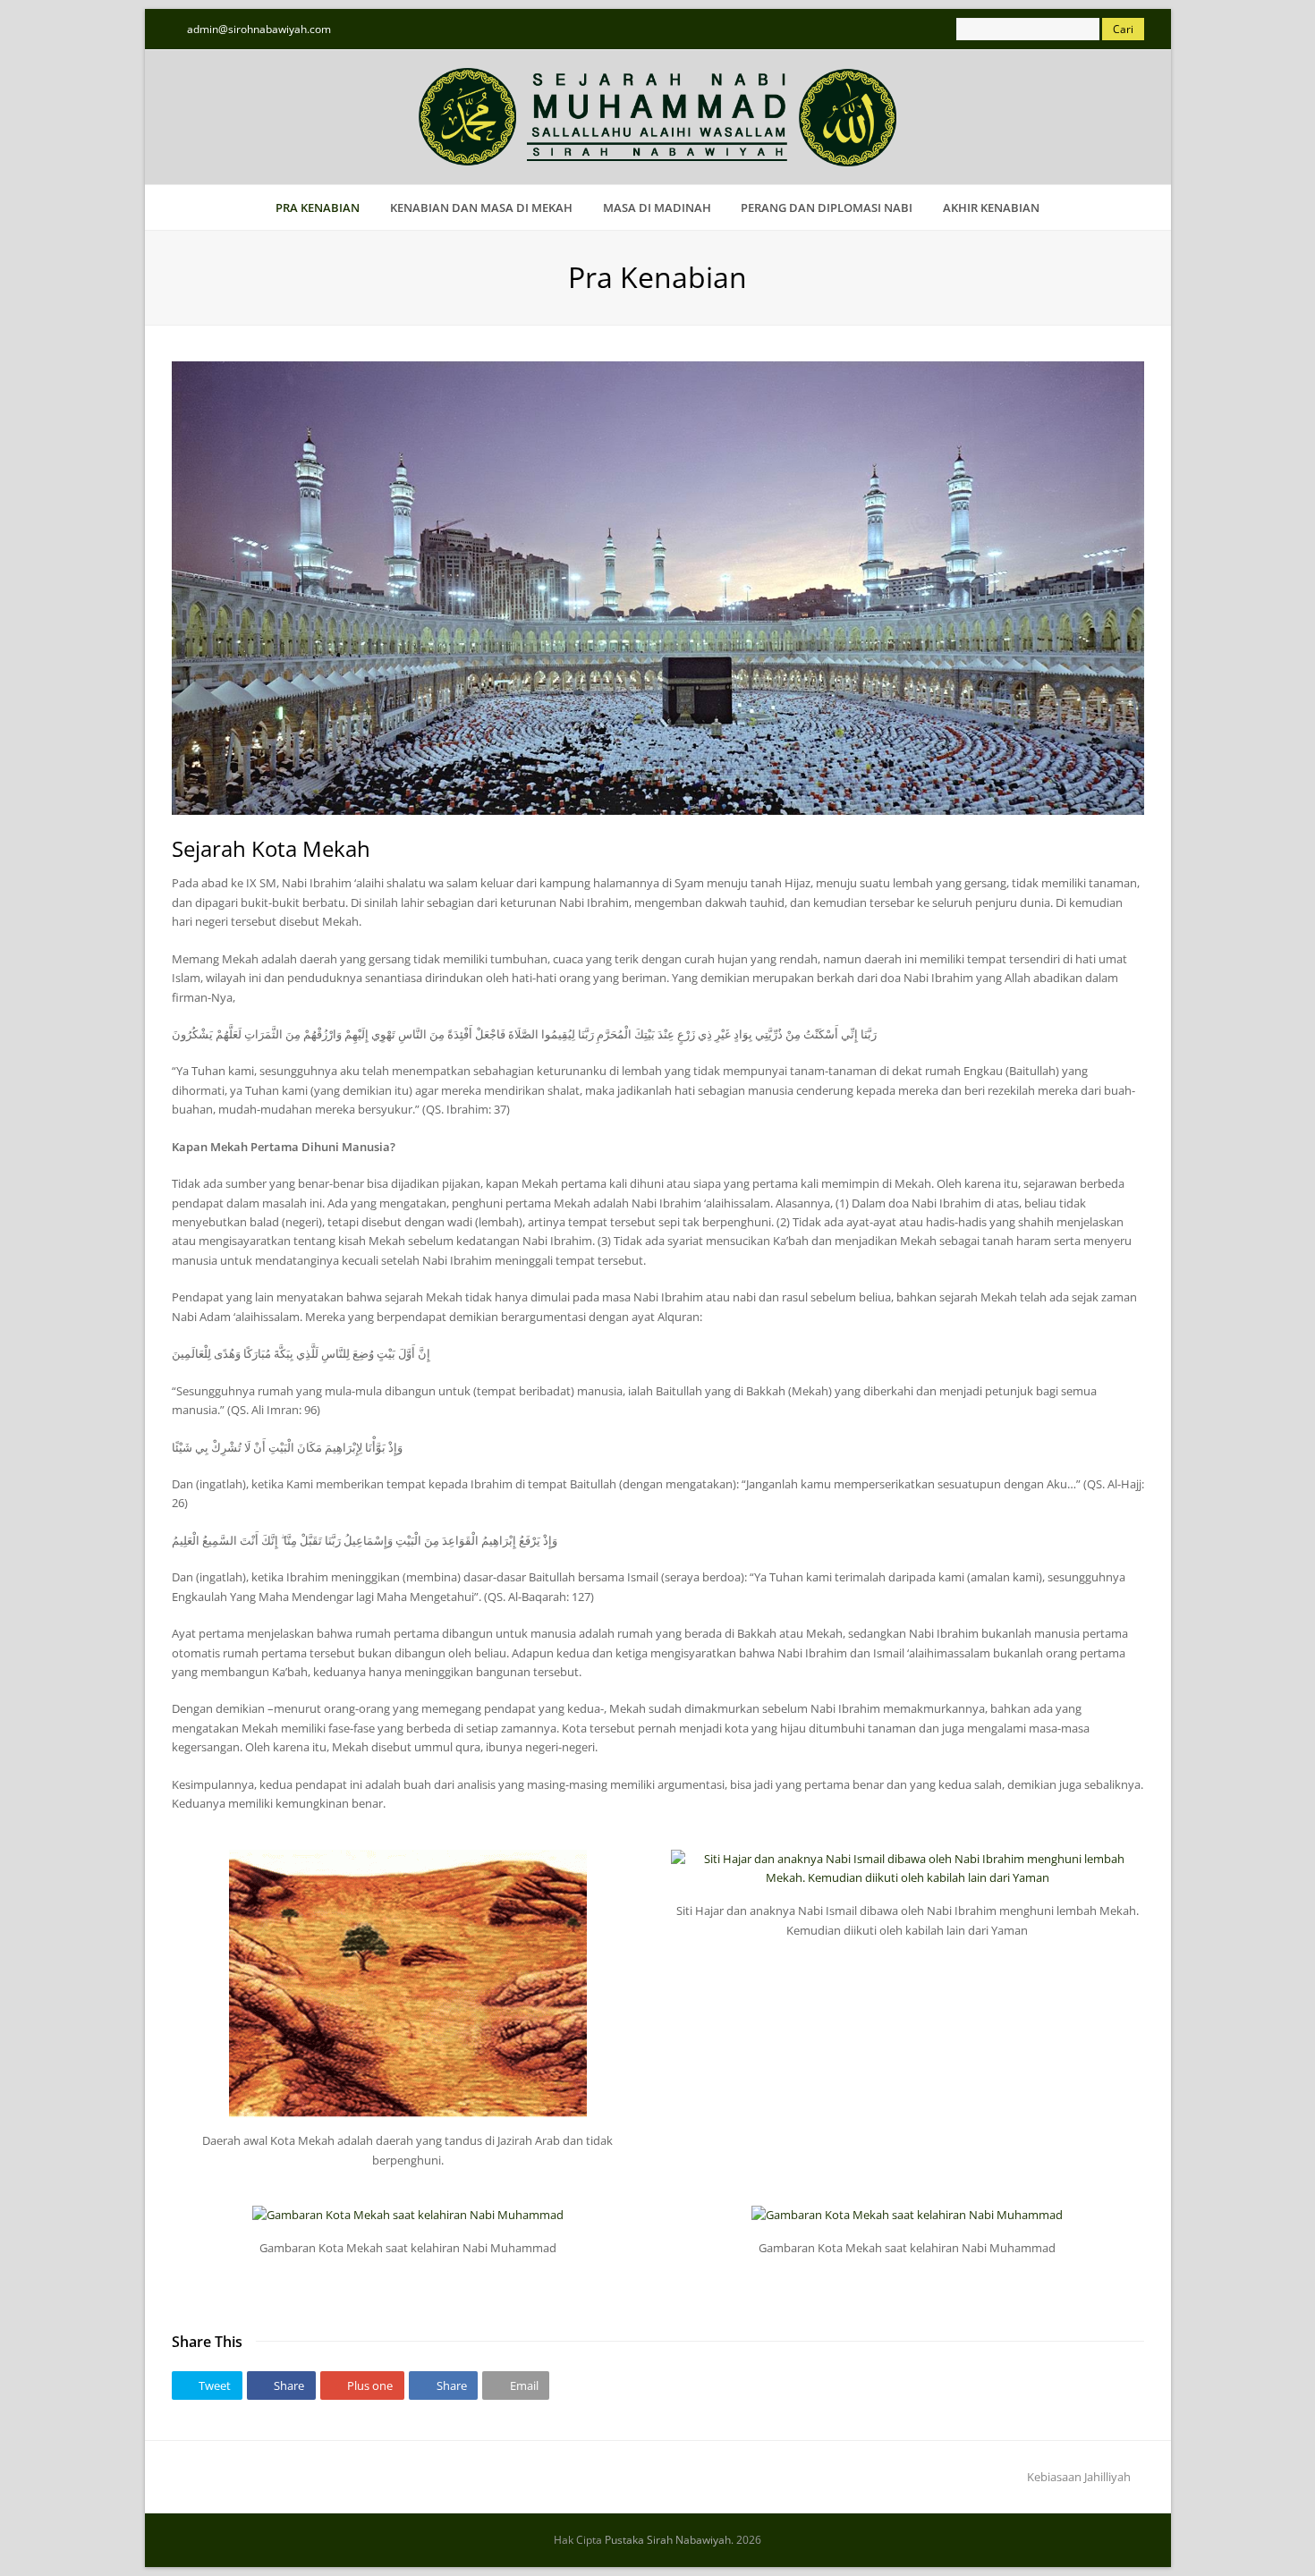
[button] (207, 2385)
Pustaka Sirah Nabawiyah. (669, 2540)
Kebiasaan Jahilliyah (1079, 2477)
